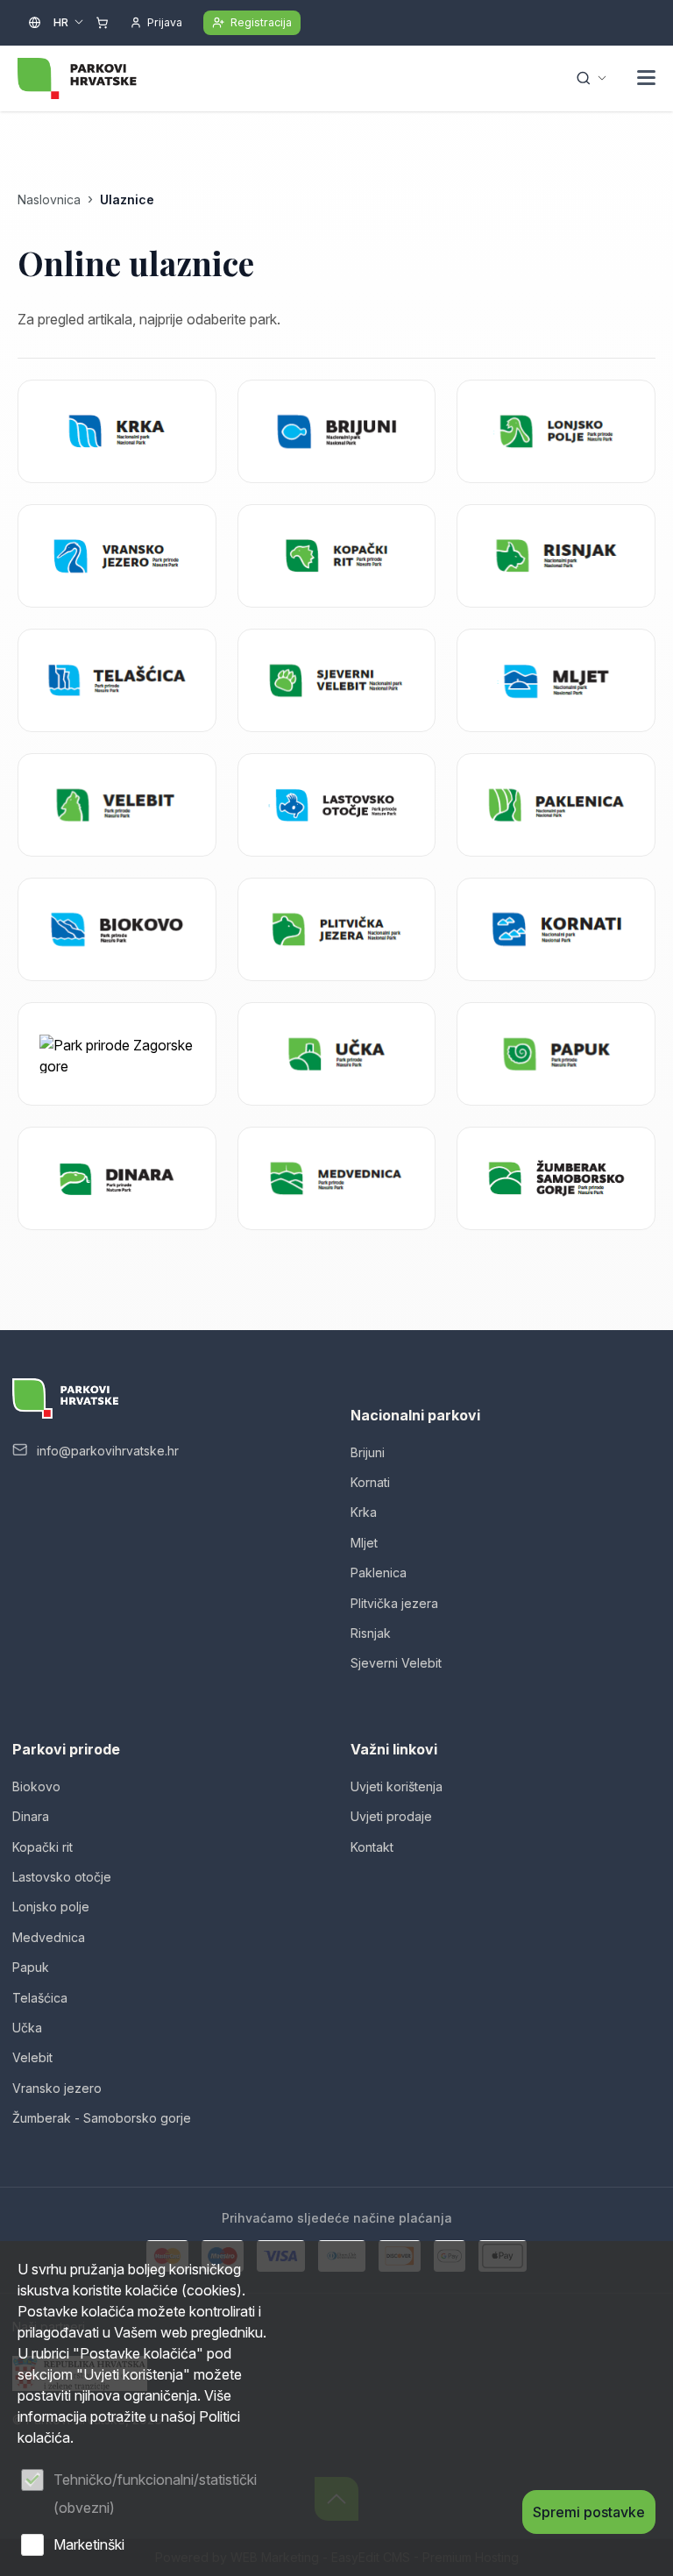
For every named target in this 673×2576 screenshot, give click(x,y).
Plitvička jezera (394, 1603)
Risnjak (371, 1633)
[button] (646, 80)
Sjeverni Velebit (396, 1663)
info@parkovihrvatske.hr (108, 1451)
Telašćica (40, 1998)
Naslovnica (49, 199)
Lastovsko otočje (62, 1877)
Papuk (31, 1967)
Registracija (261, 22)
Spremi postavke (589, 2512)
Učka (27, 2028)
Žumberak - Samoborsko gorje (102, 2118)
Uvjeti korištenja (397, 1786)
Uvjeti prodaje (391, 1816)
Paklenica (379, 1573)
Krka (364, 1512)
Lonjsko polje (51, 1907)
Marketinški (89, 2544)
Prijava (165, 22)
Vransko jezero (57, 2088)
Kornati (370, 1482)
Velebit (32, 2057)
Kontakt (372, 1847)
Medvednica (49, 1937)
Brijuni (368, 1452)
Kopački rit (43, 1847)
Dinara (31, 1816)
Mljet (364, 1543)
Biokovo (36, 1786)
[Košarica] (102, 23)
